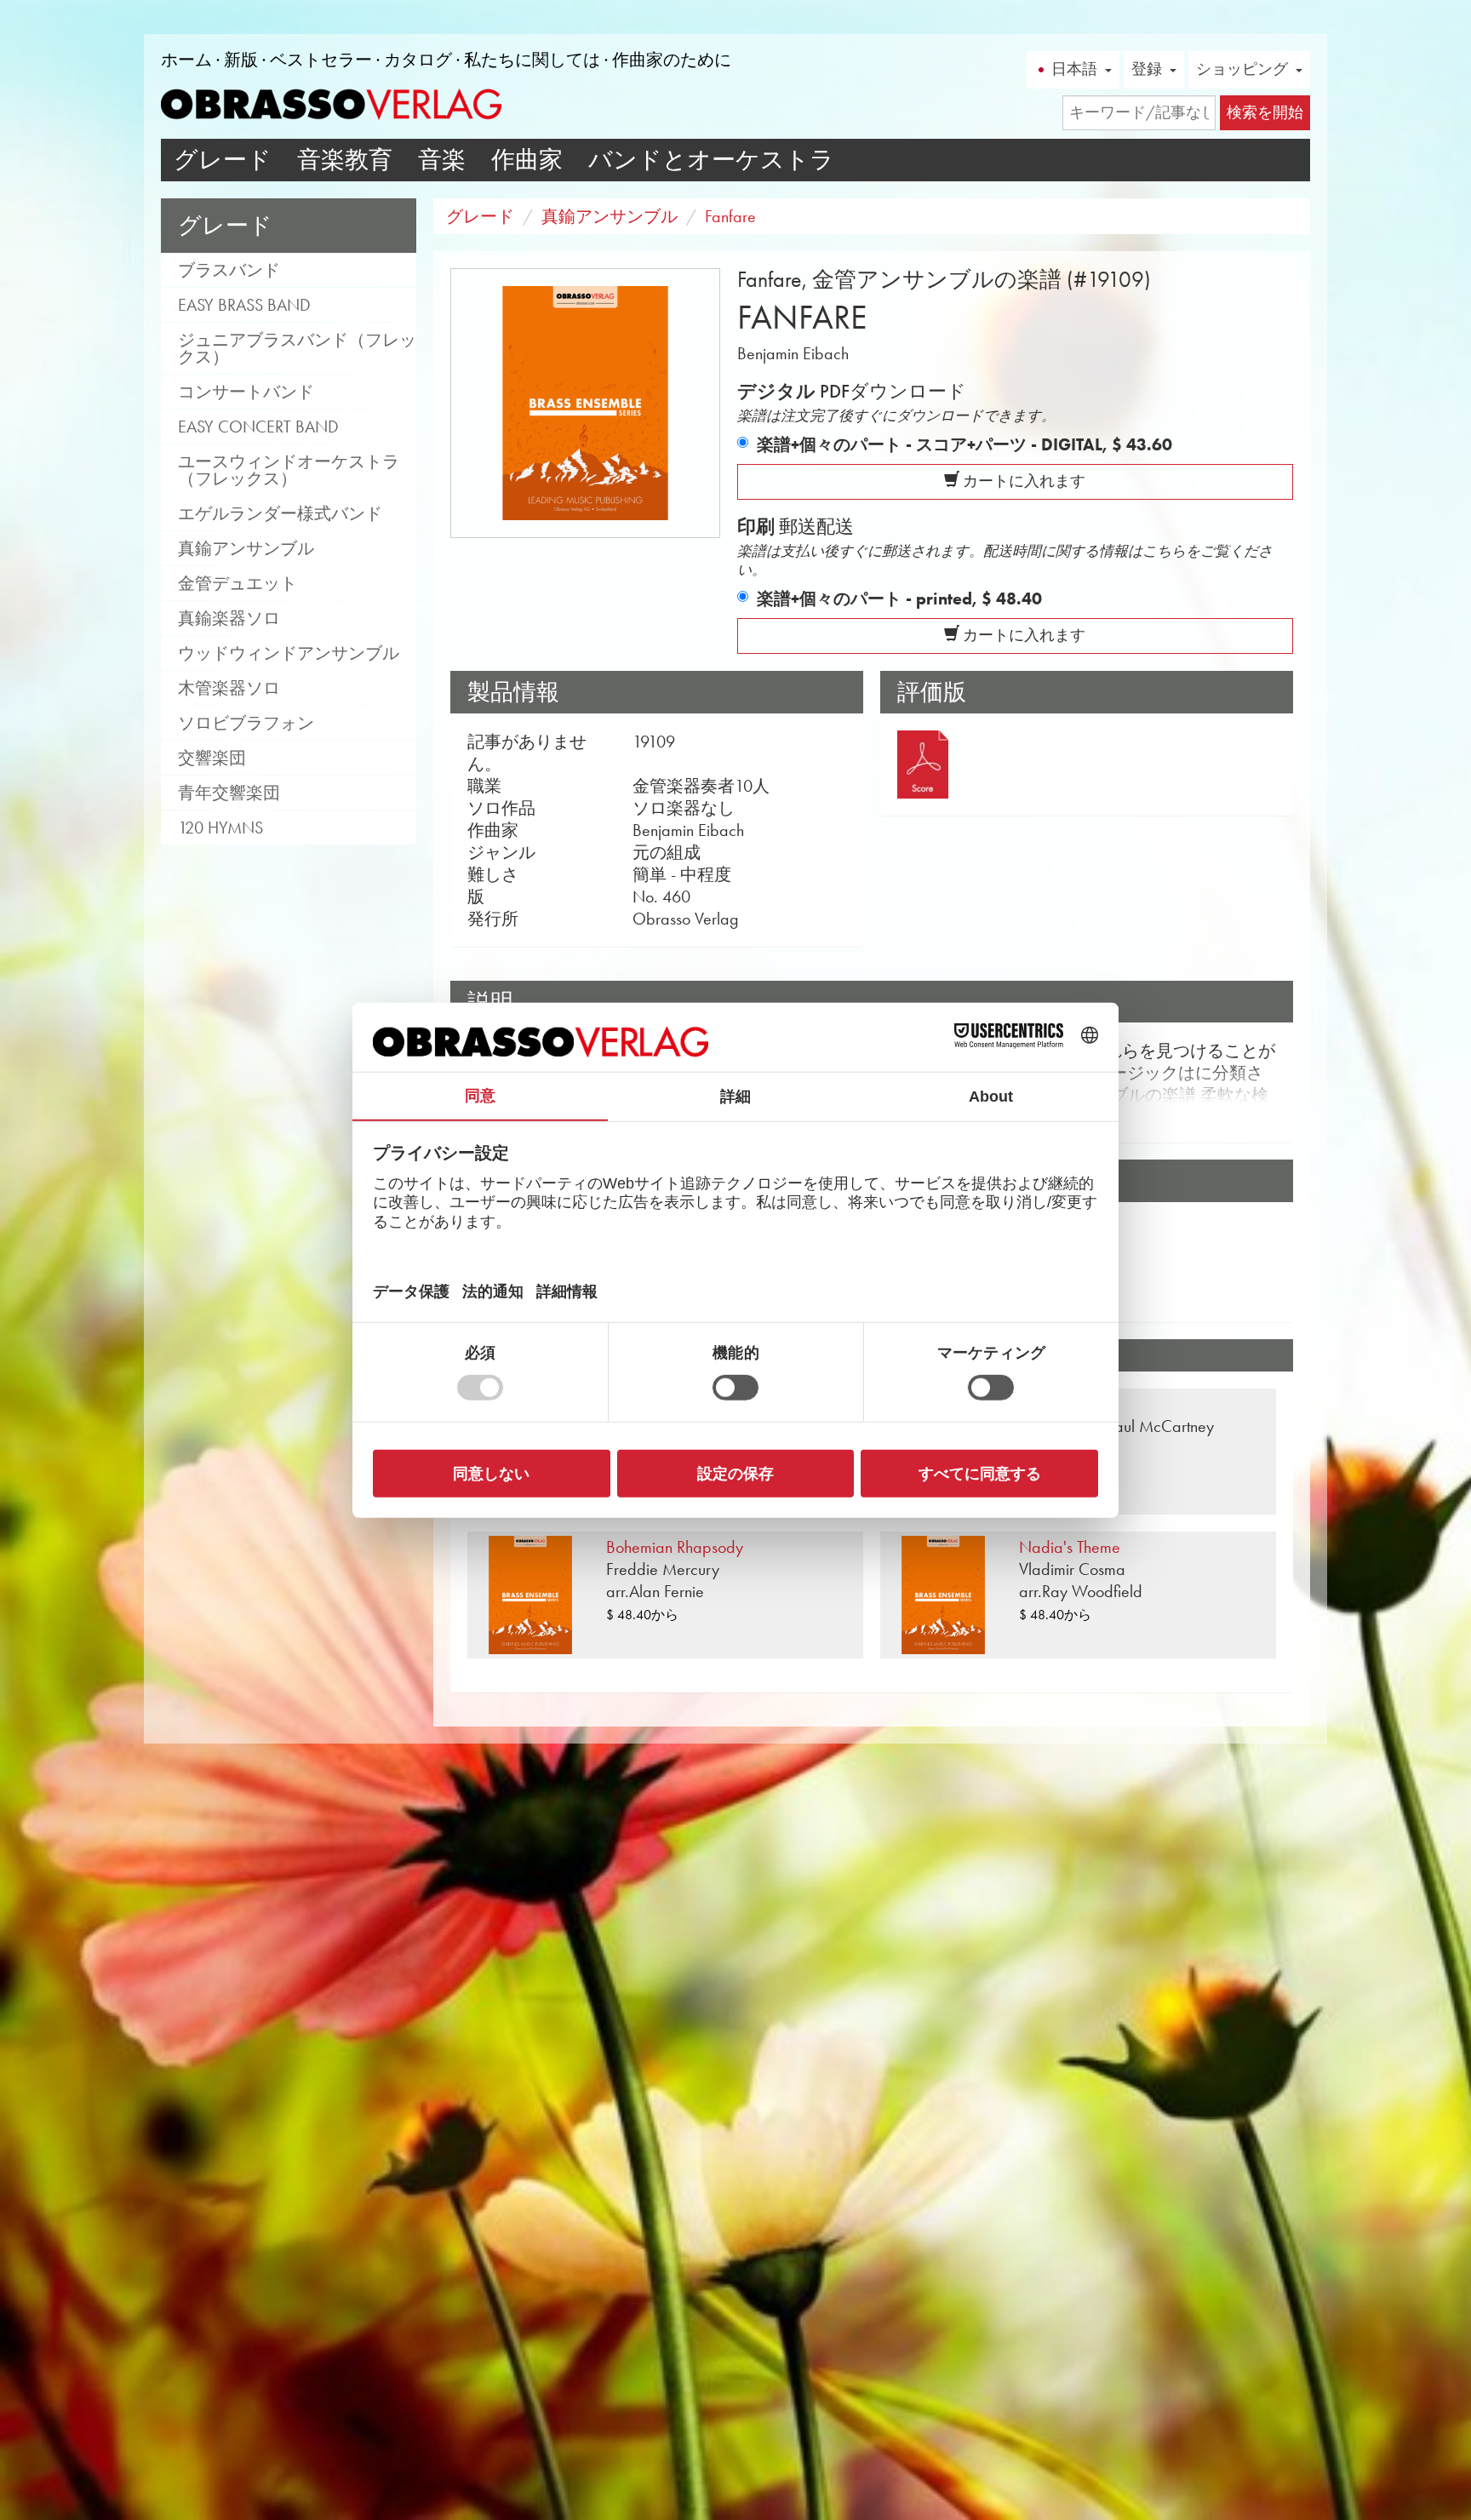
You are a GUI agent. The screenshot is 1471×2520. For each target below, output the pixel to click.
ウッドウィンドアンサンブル (289, 653)
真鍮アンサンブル (246, 548)
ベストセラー (321, 60)
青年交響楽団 (229, 793)
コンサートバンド (246, 392)
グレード (223, 160)
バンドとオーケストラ (711, 160)
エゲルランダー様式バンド (280, 513)
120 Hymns (220, 828)
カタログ (418, 60)
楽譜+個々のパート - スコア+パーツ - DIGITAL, (964, 444)
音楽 (442, 160)
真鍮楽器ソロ (229, 618)
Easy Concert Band (258, 427)
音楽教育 (345, 160)
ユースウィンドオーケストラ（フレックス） (289, 470)
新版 (241, 60)
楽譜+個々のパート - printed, (899, 598)
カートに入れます (1022, 481)
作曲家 (527, 160)
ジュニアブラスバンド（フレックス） (297, 348)
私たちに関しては (532, 60)
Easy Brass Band (244, 305)
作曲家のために (672, 60)
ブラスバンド (229, 270)
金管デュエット (238, 583)
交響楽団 (212, 758)
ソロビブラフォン (246, 723)
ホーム (186, 60)
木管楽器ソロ (229, 688)
